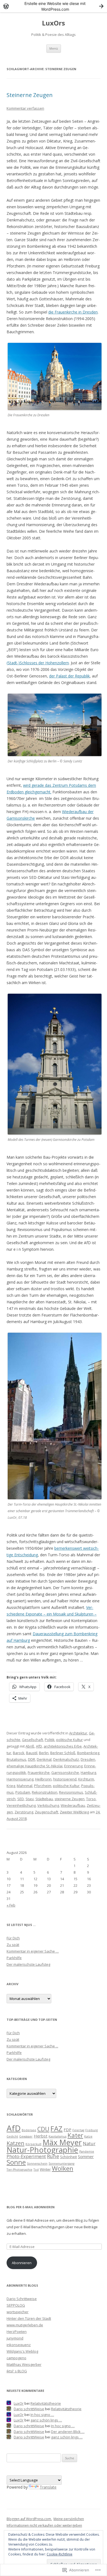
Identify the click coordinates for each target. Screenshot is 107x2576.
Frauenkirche (39, 1773)
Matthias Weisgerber (24, 2364)
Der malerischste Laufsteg (28, 1964)
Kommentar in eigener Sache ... (32, 2046)
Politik (50, 1740)
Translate (48, 2487)
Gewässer (26, 2136)
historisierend (65, 1779)
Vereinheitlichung (21, 1805)
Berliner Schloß (63, 1753)
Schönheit (68, 2157)
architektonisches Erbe (63, 1746)
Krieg (11, 1786)
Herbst (41, 2136)
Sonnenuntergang (61, 2164)
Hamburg (88, 1773)
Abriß (30, 1746)
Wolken (63, 2168)
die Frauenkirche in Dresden (73, 312)
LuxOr (19, 2403)
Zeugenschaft (47, 1812)
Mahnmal (25, 1786)
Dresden (88, 1759)
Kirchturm (86, 1779)
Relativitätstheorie (46, 2403)
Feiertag (78, 2130)
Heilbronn (43, 1779)
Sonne (16, 2162)
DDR (32, 1759)
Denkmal (44, 1759)
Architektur (78, 1733)
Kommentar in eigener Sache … (33, 1951)
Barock (19, 1753)
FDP (67, 2130)
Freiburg (91, 2130)
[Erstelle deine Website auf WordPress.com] (54, 6)
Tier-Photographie (19, 2170)
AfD (39, 1746)
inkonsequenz (19, 2345)
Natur (89, 2143)
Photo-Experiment (26, 2156)
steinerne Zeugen (70, 1799)
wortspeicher (18, 2312)
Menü (54, 48)
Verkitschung (48, 1805)
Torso (91, 1799)
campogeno (16, 2358)
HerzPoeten (17, 2332)
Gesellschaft (33, 1740)
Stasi (30, 1799)
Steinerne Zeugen (30, 95)
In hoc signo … (42, 2415)
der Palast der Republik (69, 676)
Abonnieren (22, 2263)
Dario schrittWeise (29, 2409)
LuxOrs (54, 23)
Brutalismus (16, 1759)
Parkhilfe (14, 1958)
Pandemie (87, 2152)
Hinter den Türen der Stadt (29, 2318)
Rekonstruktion (45, 1792)
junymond (15, 2338)
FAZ (57, 2128)
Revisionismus (71, 1792)
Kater (75, 2135)
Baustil (32, 1753)
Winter (45, 2169)
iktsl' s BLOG (17, 2371)
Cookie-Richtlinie (60, 2554)
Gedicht (12, 2136)
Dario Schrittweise (22, 2299)
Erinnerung (73, 1766)
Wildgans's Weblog (22, 2351)
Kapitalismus (57, 2136)
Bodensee (29, 2130)
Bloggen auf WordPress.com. (29, 2519)
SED (21, 1799)
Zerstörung (24, 1812)
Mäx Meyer (62, 2142)
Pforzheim (43, 1786)
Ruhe (53, 2156)
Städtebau (44, 1799)
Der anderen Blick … (68, 2432)
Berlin (44, 1753)
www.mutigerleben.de (25, 2325)
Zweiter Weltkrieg (74, 1812)
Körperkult (33, 2144)
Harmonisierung (20, 1779)
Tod (36, 2170)
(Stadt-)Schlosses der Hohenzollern (38, 663)
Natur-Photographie (42, 2150)
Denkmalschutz (66, 1759)
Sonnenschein (37, 2164)
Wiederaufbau (73, 1805)
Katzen (16, 2143)
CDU (43, 2129)
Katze (88, 2136)
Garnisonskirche (65, 1773)
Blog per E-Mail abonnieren (31, 2207)
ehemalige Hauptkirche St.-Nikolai (35, 1766)
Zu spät (13, 1945)
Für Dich (13, 1938)
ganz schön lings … (46, 2420)
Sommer (86, 2156)
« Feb (11, 1905)
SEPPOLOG (16, 2305)
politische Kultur (70, 1740)
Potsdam (23, 1792)
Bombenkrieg (88, 1753)
